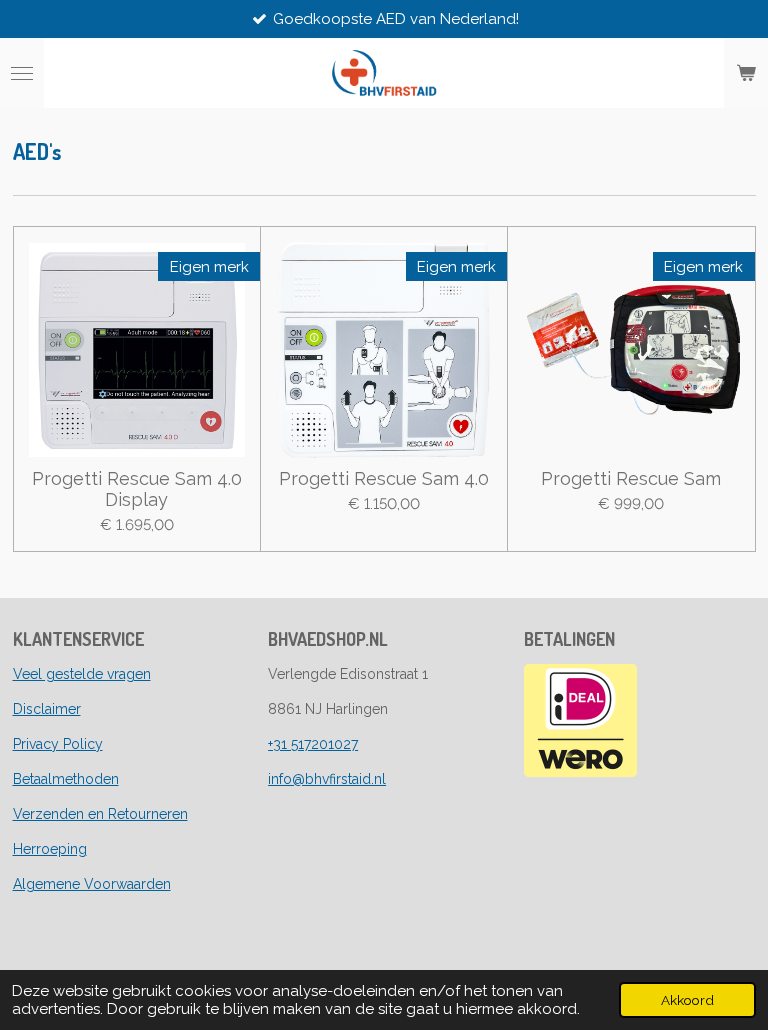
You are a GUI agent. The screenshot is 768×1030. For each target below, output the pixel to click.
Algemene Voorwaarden (92, 884)
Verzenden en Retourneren (100, 814)
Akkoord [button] (687, 1000)
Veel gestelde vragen (82, 674)
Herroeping (50, 849)
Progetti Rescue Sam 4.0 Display (137, 489)
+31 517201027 (313, 744)
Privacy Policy (58, 744)
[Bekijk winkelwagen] (746, 73)
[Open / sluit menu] (22, 73)
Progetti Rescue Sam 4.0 (384, 478)
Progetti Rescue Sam (631, 478)
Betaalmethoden (66, 779)
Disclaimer (47, 709)
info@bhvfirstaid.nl (327, 779)
